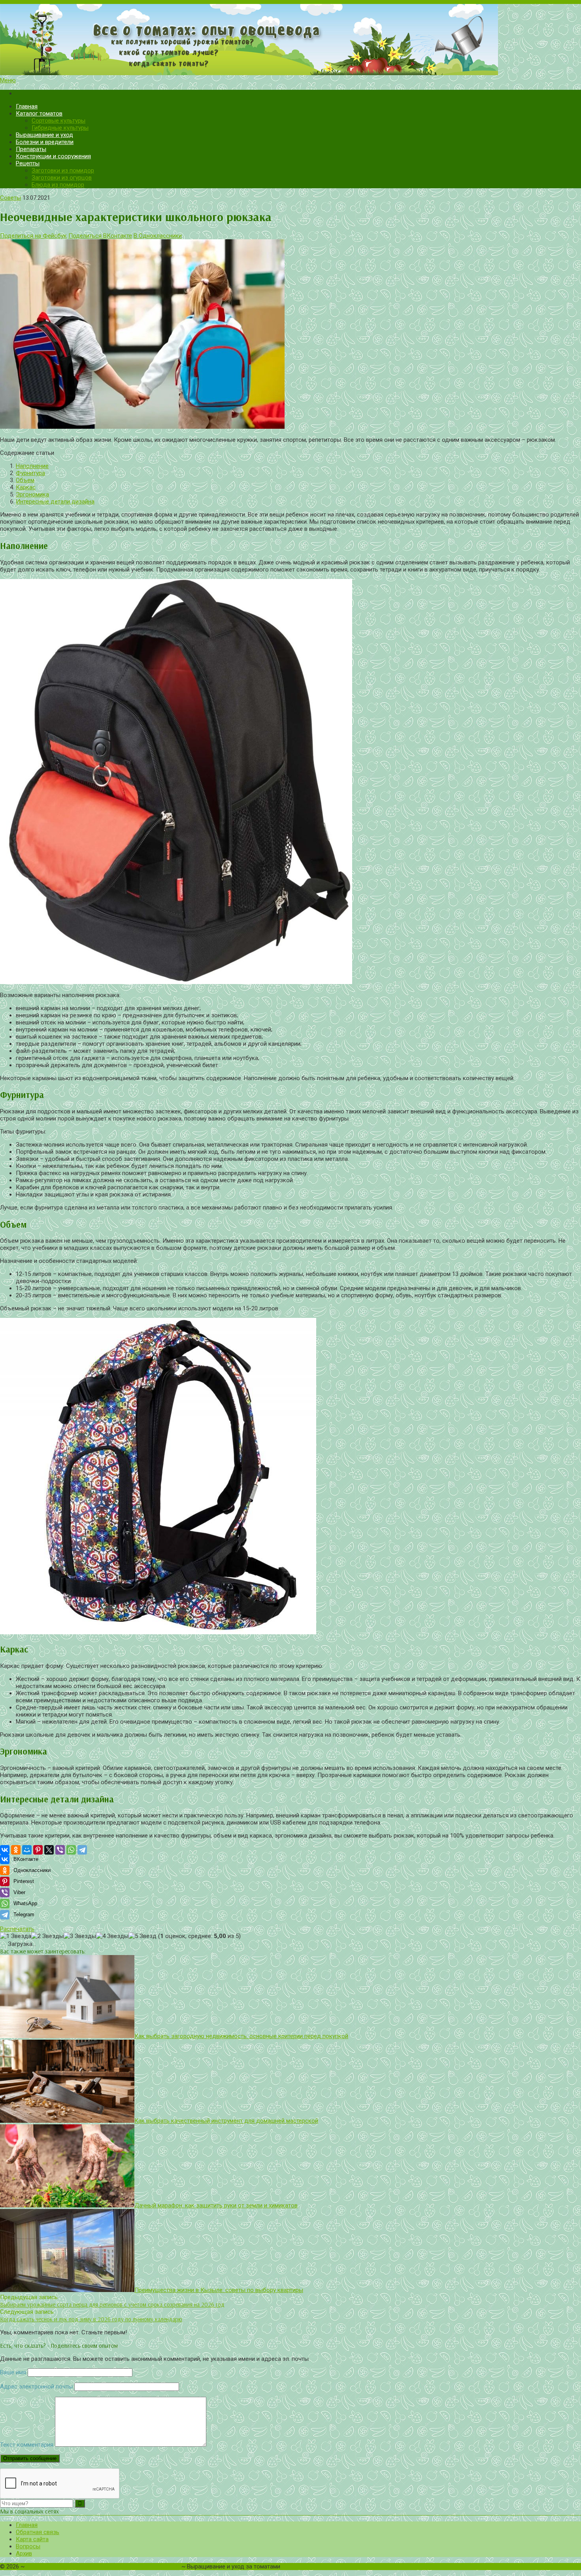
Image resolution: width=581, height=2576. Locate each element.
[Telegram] (82, 1850)
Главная (27, 106)
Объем (25, 480)
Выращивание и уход (44, 135)
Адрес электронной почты (36, 2387)
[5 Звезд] (142, 1936)
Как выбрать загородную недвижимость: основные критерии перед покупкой (241, 2036)
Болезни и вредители (45, 142)
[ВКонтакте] (5, 1850)
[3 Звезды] (80, 1936)
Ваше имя (13, 2372)
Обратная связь (38, 2532)
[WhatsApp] (71, 1850)
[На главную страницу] (290, 40)
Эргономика (32, 494)
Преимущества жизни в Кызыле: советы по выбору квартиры (219, 2290)
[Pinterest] (38, 1850)
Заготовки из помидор (63, 170)
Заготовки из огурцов (62, 178)
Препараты (31, 149)
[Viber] (60, 1850)
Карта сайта (32, 2539)
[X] (49, 1850)
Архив (24, 2553)
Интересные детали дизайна (55, 502)
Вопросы (28, 2546)
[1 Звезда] (16, 1936)
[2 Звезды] (47, 1936)
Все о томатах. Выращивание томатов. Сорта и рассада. (103, 2567)
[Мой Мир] (27, 1850)
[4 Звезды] (112, 1936)
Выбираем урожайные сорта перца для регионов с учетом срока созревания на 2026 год (112, 2304)
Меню (8, 80)
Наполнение (32, 466)
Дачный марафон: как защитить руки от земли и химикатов (216, 2205)
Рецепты (28, 163)
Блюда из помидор (58, 185)
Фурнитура (30, 473)
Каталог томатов (39, 114)
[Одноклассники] (16, 1850)
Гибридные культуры (60, 128)
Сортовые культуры (58, 121)
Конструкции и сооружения (53, 156)
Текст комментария (27, 2445)
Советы (10, 198)
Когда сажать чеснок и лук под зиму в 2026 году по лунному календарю (91, 2319)
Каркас (26, 487)
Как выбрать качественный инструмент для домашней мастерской (226, 2121)
